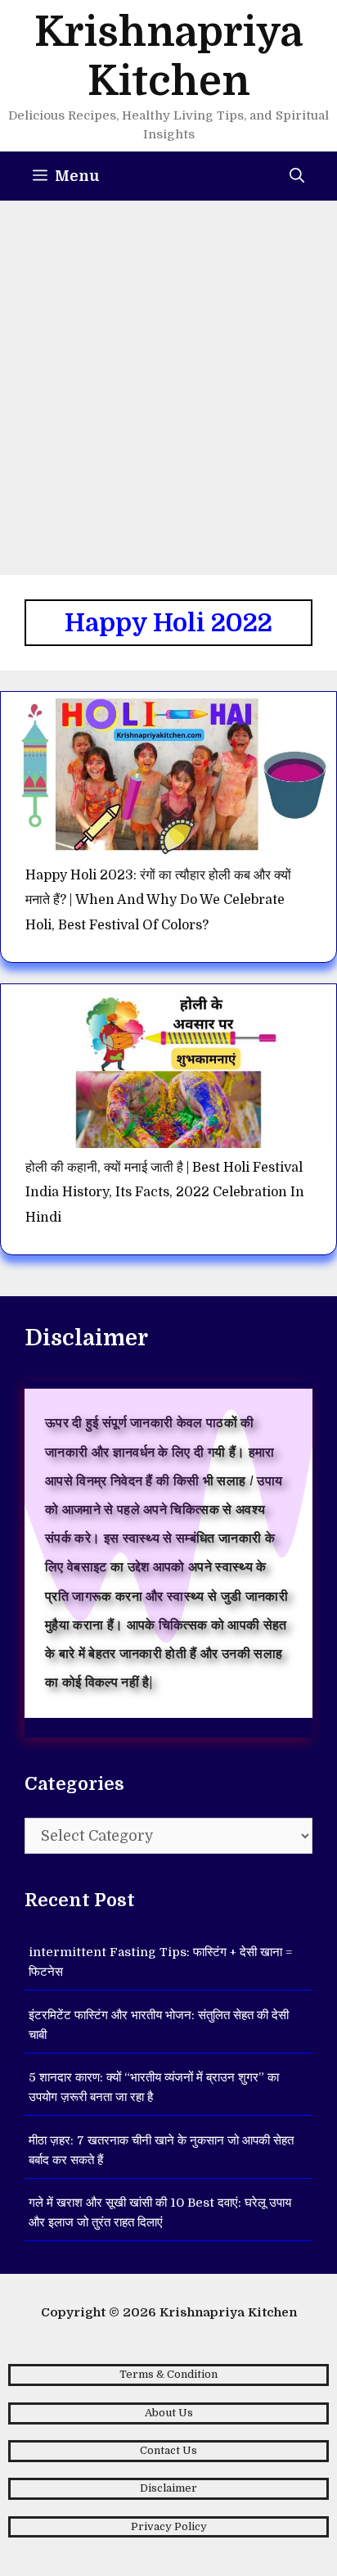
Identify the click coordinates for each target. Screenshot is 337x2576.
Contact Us (168, 2450)
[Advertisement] (168, 377)
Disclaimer (168, 2488)
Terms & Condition (168, 2374)
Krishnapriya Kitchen (228, 2312)
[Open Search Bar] (297, 176)
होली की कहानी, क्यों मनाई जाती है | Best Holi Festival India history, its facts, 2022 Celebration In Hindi (165, 1193)
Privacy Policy (169, 2526)
